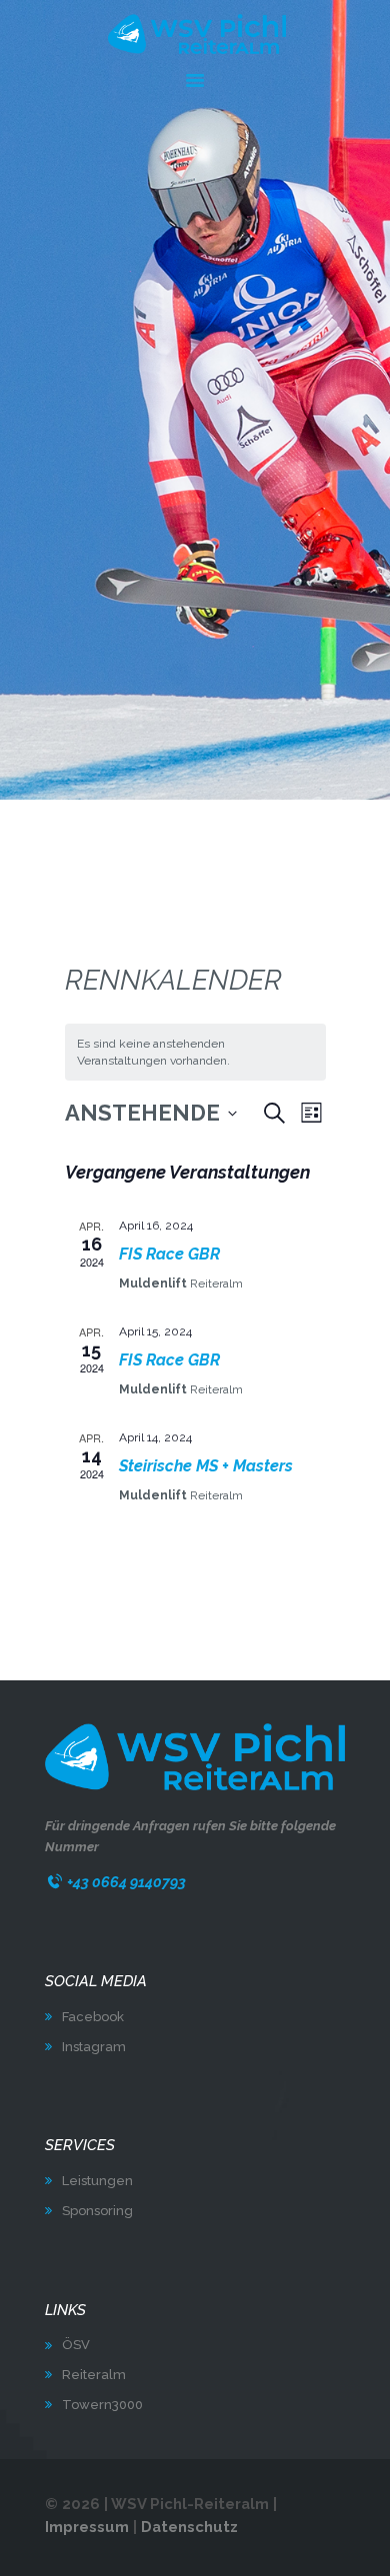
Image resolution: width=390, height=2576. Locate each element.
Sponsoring (97, 2211)
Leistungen (97, 2181)
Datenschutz (189, 2527)
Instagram (94, 2047)
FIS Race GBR (169, 1254)
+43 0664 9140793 (126, 1882)
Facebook (93, 2017)
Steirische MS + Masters (206, 1466)
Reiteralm (94, 2375)
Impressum (87, 2527)
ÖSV (76, 2345)
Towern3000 (102, 2405)
